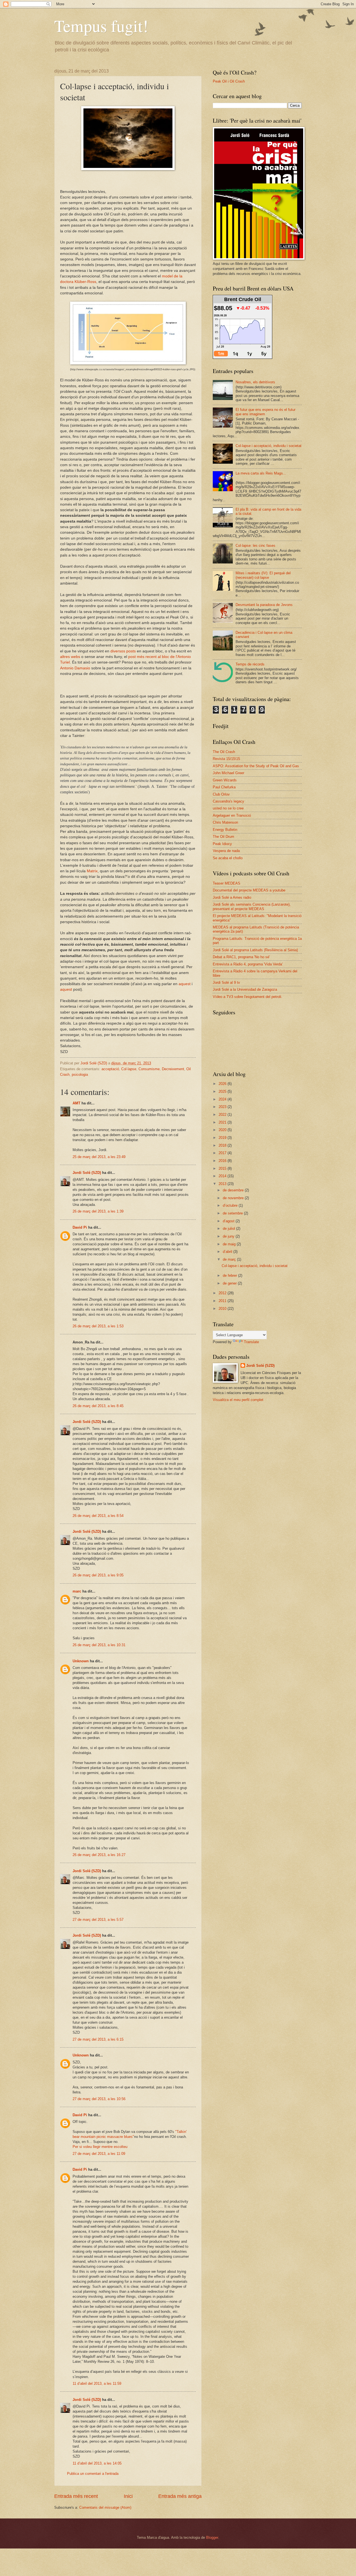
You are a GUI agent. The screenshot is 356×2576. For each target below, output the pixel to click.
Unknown (81, 1661)
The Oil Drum (223, 837)
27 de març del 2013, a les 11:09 (99, 2154)
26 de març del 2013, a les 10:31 (99, 1645)
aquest (184, 984)
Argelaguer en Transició (232, 815)
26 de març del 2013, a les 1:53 (98, 1326)
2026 (223, 1084)
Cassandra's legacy (228, 801)
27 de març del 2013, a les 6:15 (98, 2039)
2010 (223, 1309)
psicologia (80, 1075)
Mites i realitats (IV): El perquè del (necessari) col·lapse (263, 575)
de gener (230, 1283)
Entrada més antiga (180, 2496)
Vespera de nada (226, 851)
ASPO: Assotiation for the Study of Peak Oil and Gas (256, 766)
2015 (223, 1168)
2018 (223, 1145)
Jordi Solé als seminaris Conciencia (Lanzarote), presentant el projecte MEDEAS (252, 906)
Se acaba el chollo (228, 858)
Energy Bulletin (225, 830)
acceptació (110, 1069)
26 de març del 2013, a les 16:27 (99, 1855)
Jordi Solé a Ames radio (232, 897)
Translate (251, 1342)
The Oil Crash (224, 752)
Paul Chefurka (224, 787)
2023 (223, 1107)
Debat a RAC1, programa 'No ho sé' (241, 957)
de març (230, 1259)
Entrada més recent (76, 2496)
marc (77, 1591)
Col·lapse (129, 1069)
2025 (223, 1091)
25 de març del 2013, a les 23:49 (99, 1157)
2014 (223, 1176)
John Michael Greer (228, 773)
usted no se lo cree (228, 808)
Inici (128, 2496)
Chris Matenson (225, 822)
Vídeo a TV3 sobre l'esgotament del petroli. (248, 997)
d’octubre (231, 1205)
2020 (223, 1130)
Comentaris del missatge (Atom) (105, 2507)
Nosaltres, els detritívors (255, 382)
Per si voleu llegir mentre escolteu (100, 2147)
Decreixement (173, 1069)
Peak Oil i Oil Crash (229, 81)
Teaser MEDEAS (227, 883)
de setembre (233, 1213)
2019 (223, 1138)
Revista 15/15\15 (226, 759)
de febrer (230, 1275)
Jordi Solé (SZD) (87, 1173)
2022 (223, 1115)
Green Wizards (225, 780)
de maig (230, 1244)
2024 (223, 1099)
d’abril (228, 1252)
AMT (76, 1103)
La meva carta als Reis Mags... (261, 473)
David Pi (80, 1227)
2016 (223, 1161)
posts (131, 651)
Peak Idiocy (222, 844)
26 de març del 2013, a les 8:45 (98, 1406)
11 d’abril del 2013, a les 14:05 (97, 2463)
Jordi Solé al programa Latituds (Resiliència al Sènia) (255, 950)
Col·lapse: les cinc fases (255, 546)
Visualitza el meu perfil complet (238, 1400)
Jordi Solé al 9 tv (226, 983)
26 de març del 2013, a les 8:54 (98, 1516)
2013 (223, 1184)
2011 (223, 1301)
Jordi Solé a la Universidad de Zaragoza (245, 989)
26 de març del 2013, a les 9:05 (98, 1575)
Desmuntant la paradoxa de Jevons (264, 605)
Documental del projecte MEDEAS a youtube (249, 890)
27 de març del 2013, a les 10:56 (99, 2099)
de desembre (234, 1190)
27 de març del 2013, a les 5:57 (98, 1920)
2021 (223, 1122)
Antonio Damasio (75, 668)
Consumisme (149, 1069)
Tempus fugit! (101, 26)
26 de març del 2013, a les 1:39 (98, 1211)
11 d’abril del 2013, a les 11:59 (97, 2384)
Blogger (212, 2538)
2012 (223, 1293)
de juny (229, 1236)
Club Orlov (221, 794)
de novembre (234, 1198)
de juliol (229, 1229)
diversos (118, 651)
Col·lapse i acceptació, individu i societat (269, 446)
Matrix (92, 871)
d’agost (229, 1221)
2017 (223, 1153)
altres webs (71, 657)
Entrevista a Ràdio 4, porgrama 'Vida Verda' (248, 964)
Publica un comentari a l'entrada (93, 2474)
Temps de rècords (250, 664)
